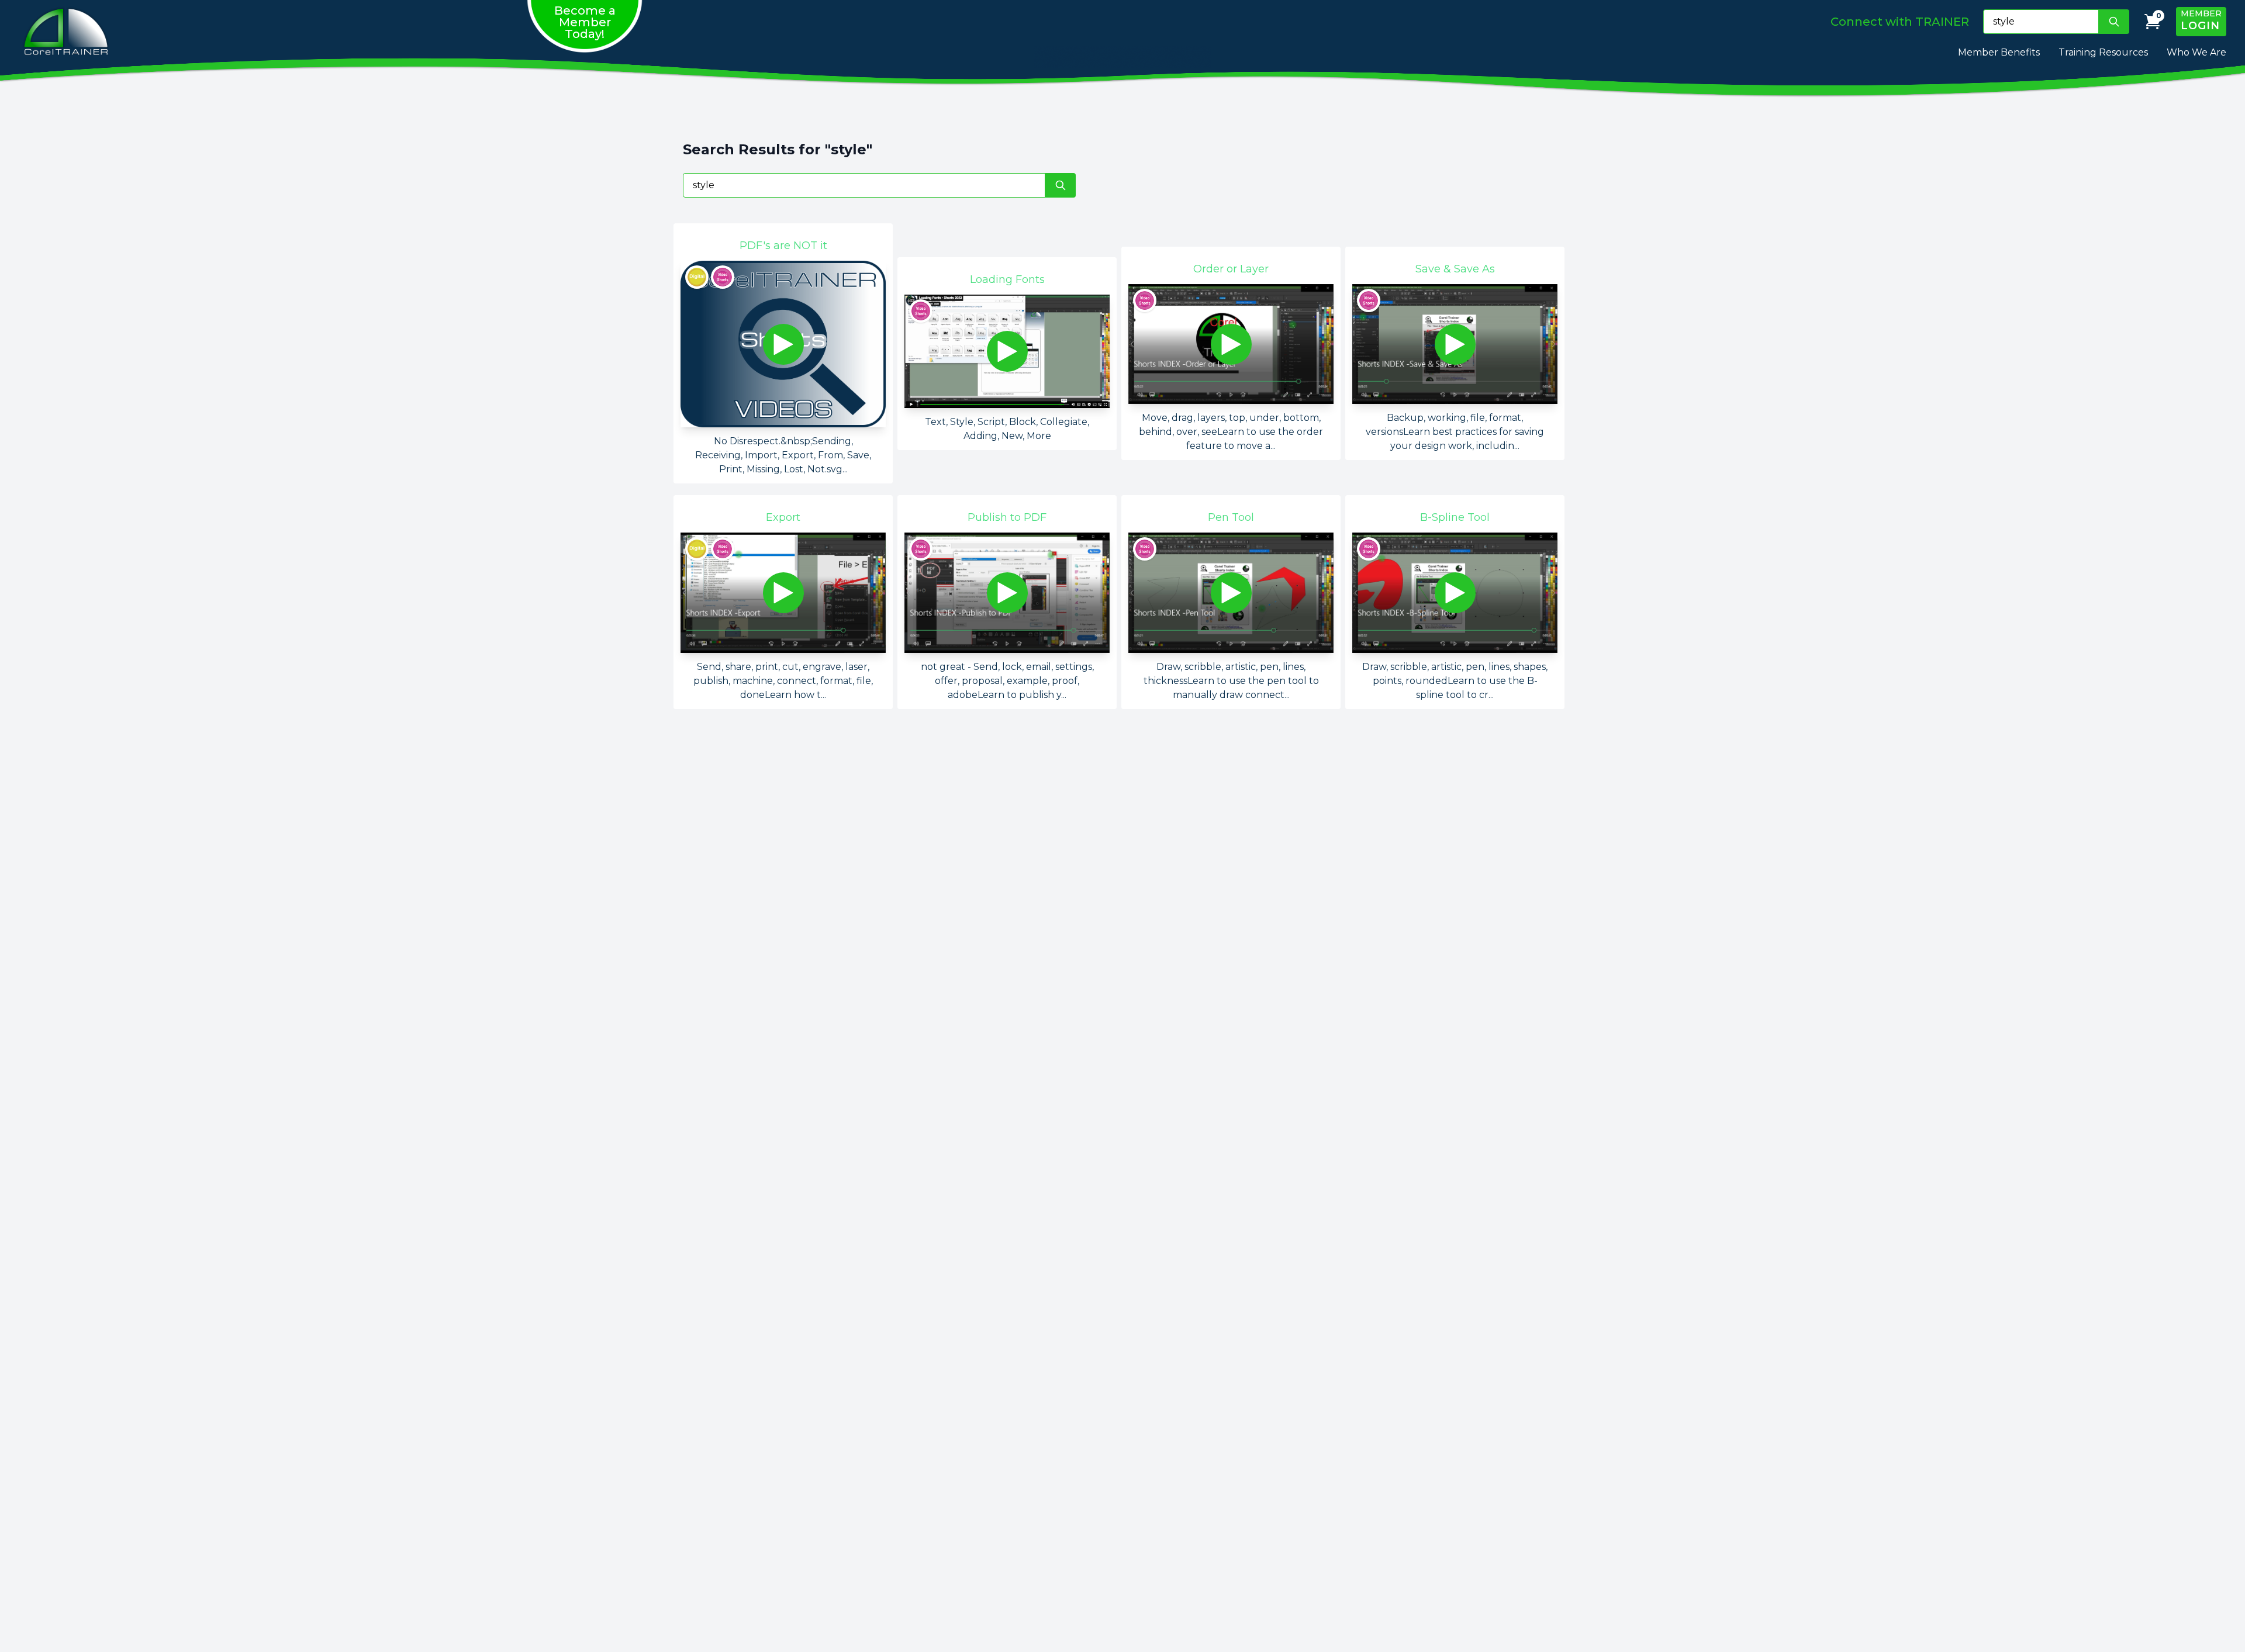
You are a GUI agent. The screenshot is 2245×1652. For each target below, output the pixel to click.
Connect (1900, 22)
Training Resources (2103, 52)
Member (2201, 20)
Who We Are (2196, 52)
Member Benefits (1999, 52)
